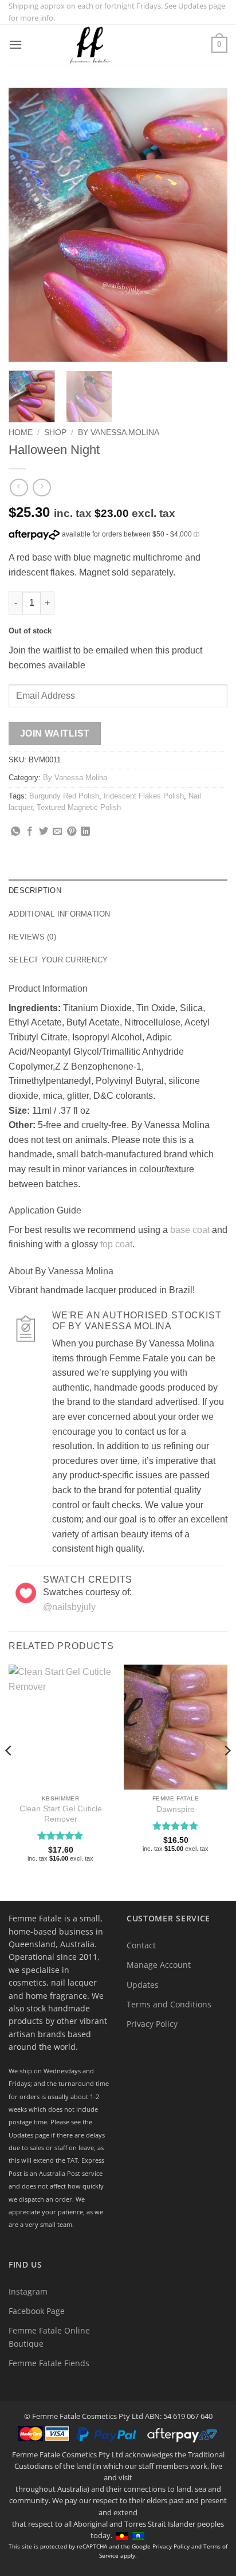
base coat (190, 1230)
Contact (141, 1945)
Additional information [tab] (60, 914)
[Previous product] (42, 488)
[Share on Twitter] (44, 832)
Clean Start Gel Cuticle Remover (61, 1814)
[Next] (209, 225)
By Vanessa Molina (119, 432)
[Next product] (19, 488)
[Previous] (27, 225)
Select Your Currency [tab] (58, 960)
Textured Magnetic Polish (79, 807)
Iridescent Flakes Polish (144, 796)
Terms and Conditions (169, 2004)
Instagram (28, 2291)
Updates (143, 1985)
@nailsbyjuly (69, 1607)
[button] (15, 44)
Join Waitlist (55, 733)
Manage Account (159, 1965)
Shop (55, 432)
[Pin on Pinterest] (72, 832)
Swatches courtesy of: (87, 1592)
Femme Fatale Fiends (49, 2363)
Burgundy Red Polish (64, 796)
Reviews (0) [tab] (32, 937)
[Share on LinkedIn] (85, 832)
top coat (116, 1244)
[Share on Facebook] (30, 832)
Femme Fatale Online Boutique (49, 2337)
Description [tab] (35, 890)
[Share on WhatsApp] (15, 832)
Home (21, 432)
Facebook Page (37, 2311)
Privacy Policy (152, 2024)
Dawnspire (176, 1809)
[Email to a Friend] (57, 832)
